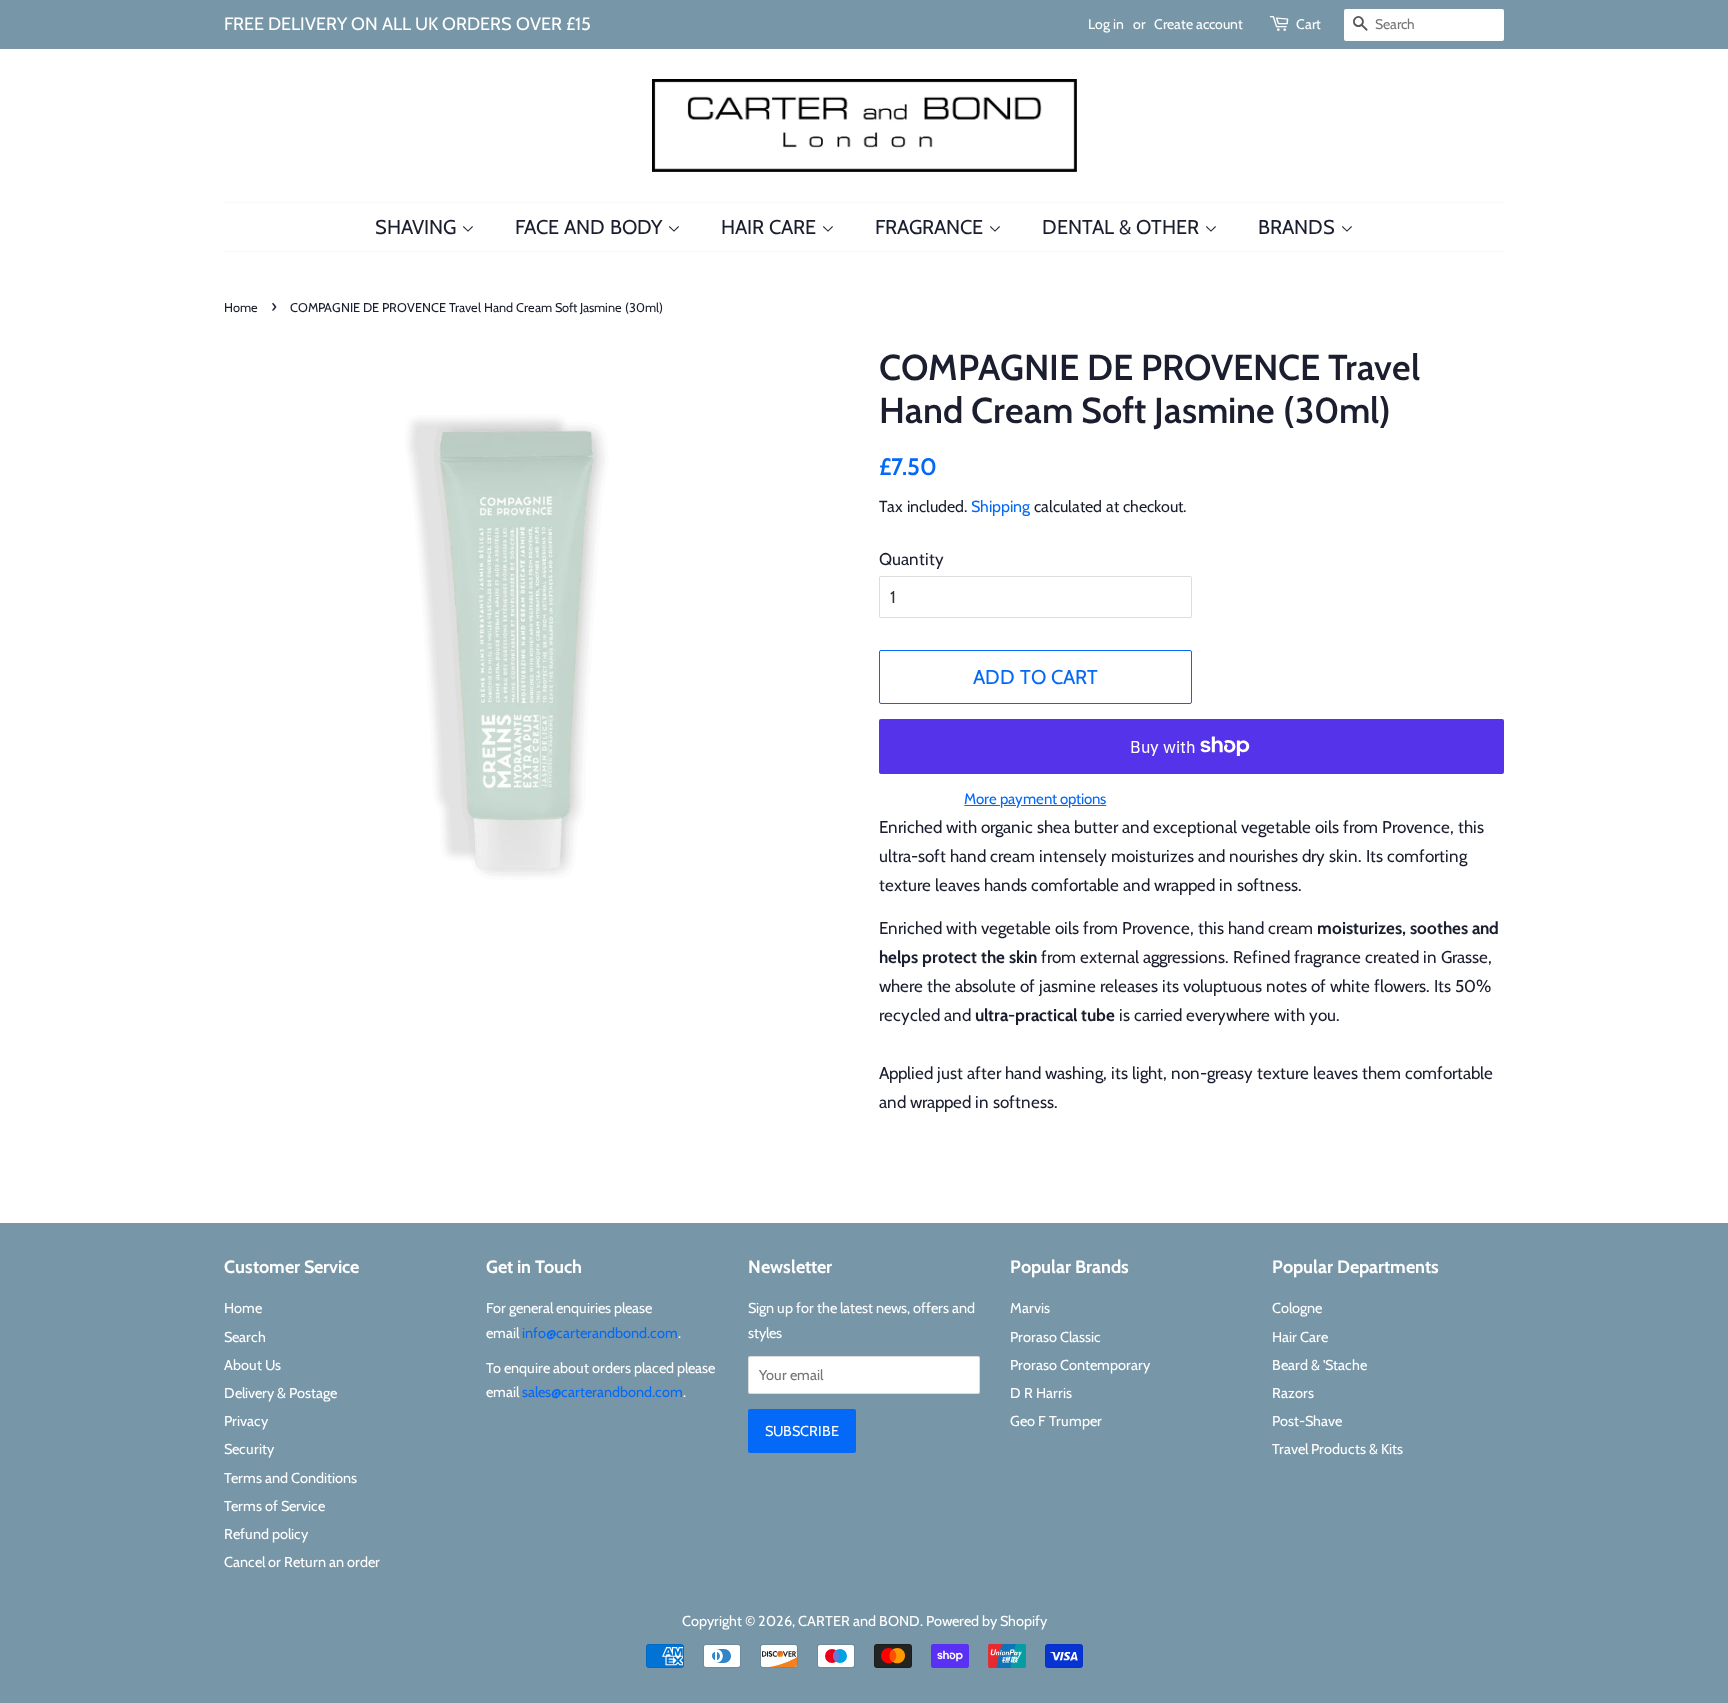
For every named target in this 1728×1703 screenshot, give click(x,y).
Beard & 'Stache (1319, 1365)
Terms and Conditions (290, 1478)
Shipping (1000, 506)
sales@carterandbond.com (602, 1392)
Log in (1106, 24)
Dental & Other (1123, 227)
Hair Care (771, 227)
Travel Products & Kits (1337, 1449)
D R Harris (1041, 1393)
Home (241, 307)
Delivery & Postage (280, 1393)
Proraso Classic (1055, 1337)
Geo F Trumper (1056, 1421)
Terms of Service (274, 1506)
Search (245, 1337)
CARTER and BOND (859, 1621)
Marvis (1030, 1308)
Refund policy (266, 1534)
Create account (1198, 24)
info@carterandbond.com (600, 1333)
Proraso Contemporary (1080, 1365)
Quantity (911, 559)
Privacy (246, 1421)
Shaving (418, 227)
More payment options (1035, 799)
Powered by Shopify (986, 1621)
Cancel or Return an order (302, 1562)
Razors (1293, 1393)
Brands (1299, 227)
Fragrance (931, 227)
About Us (252, 1365)
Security (249, 1449)
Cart (1308, 24)
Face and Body (591, 227)
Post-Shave (1307, 1421)
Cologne (1297, 1308)
